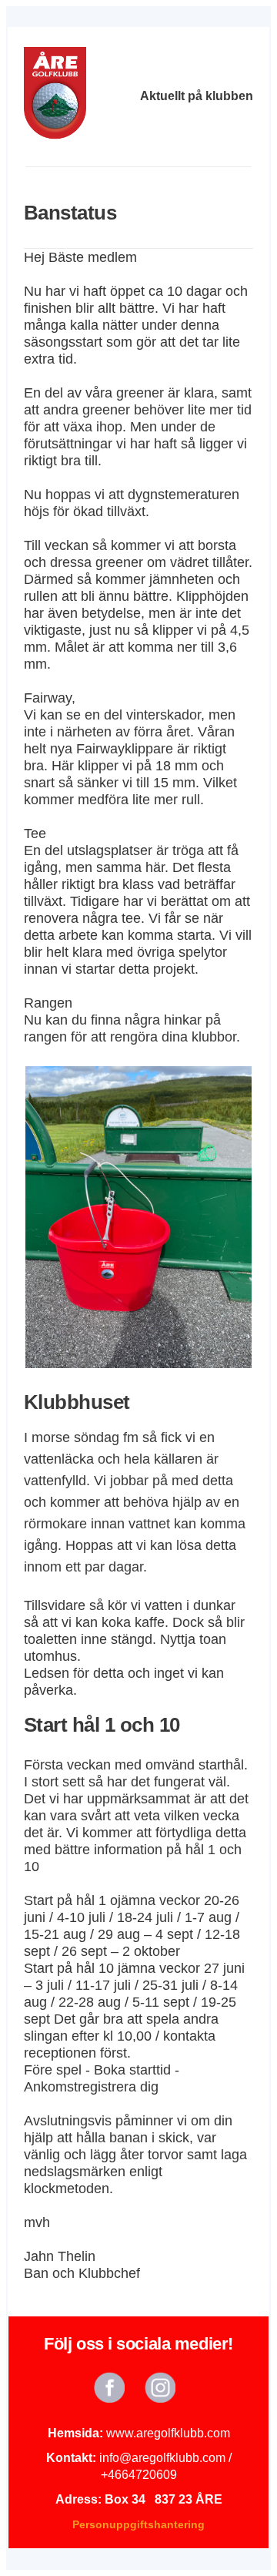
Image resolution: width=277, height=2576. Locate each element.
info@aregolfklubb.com (162, 2458)
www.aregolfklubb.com (168, 2433)
